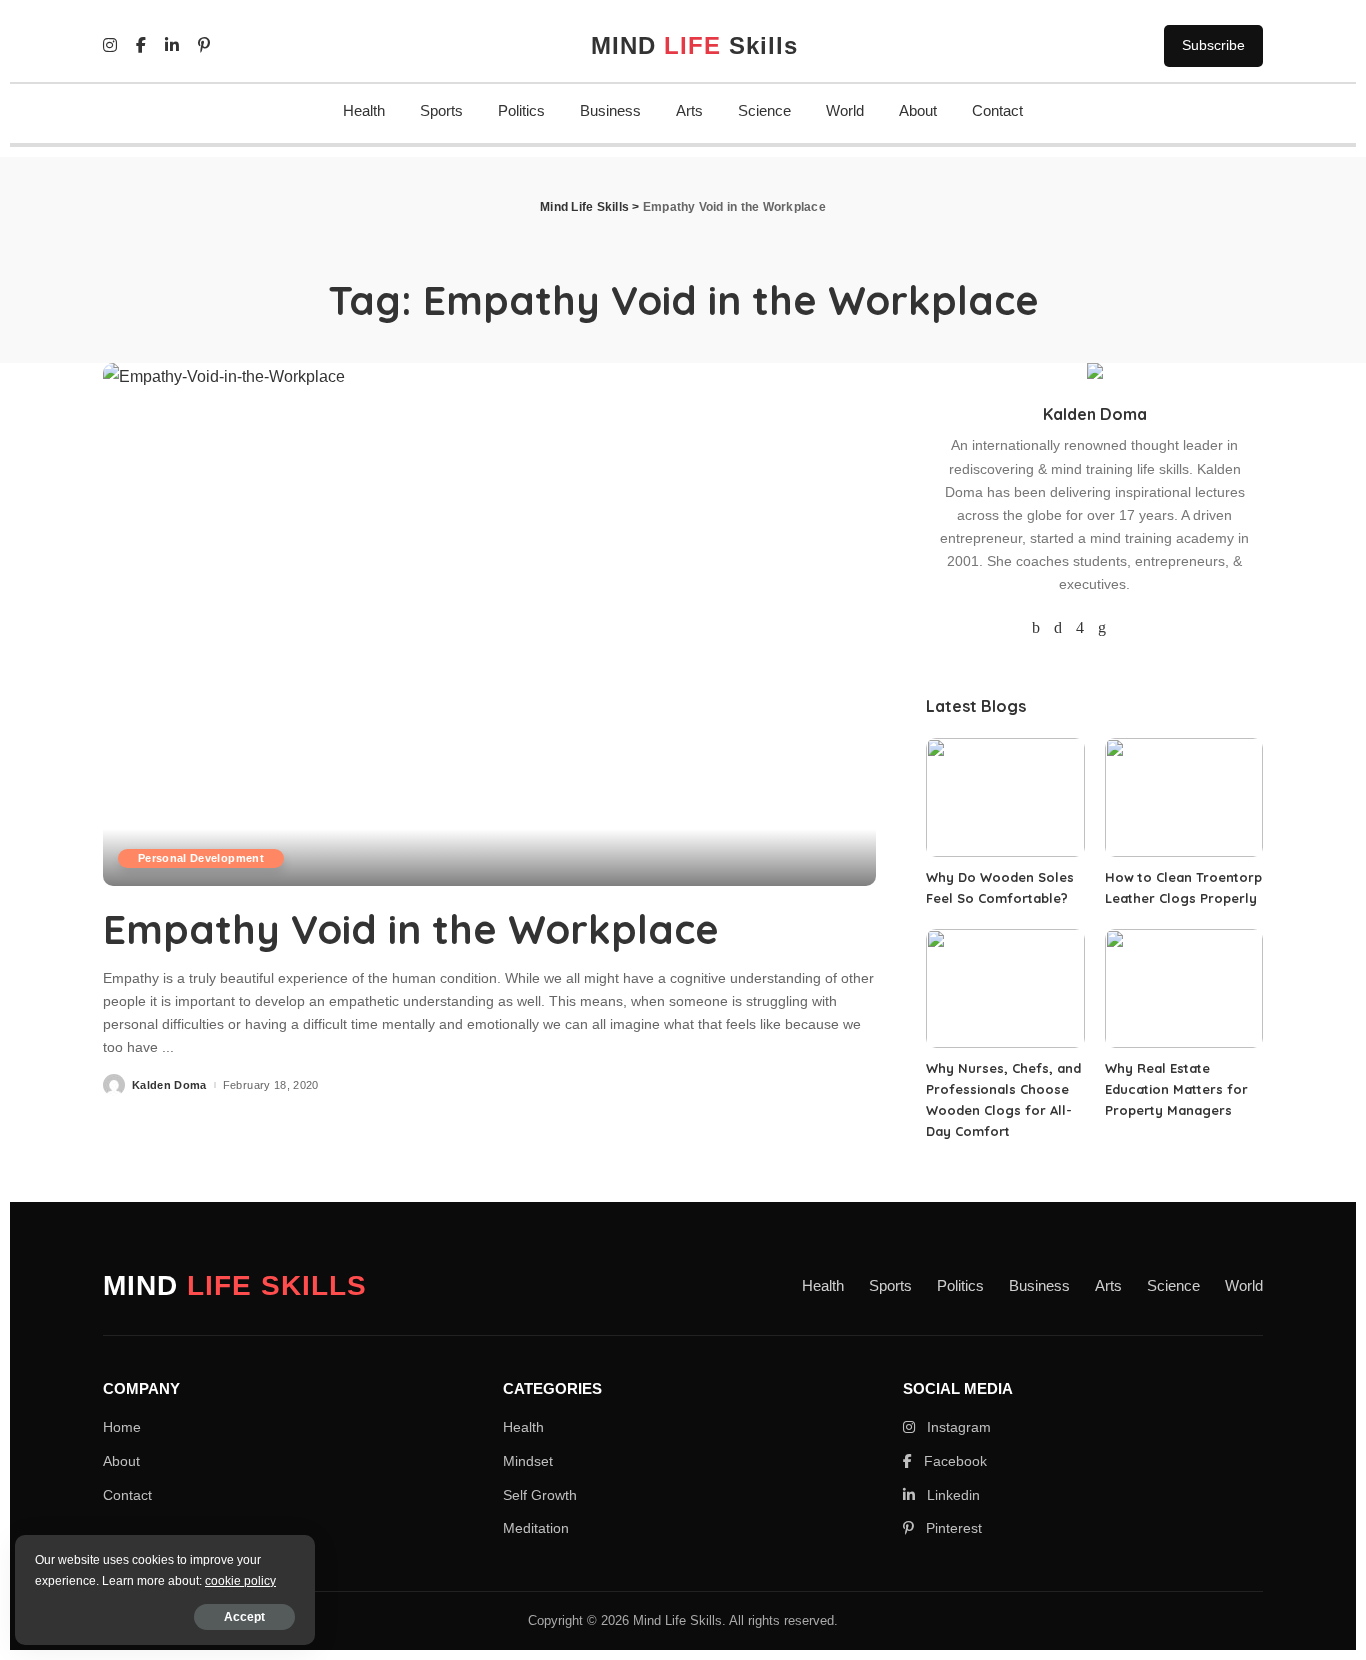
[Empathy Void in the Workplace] (489, 624)
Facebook (953, 1461)
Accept (244, 1617)
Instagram (957, 1427)
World (845, 110)
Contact (997, 110)
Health (364, 110)
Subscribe (1213, 45)
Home (122, 1427)
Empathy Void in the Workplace (411, 929)
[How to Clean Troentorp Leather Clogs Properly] (1184, 797)
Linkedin (951, 1495)
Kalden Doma (169, 1085)
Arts (689, 110)
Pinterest (952, 1528)
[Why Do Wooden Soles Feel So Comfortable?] (1005, 797)
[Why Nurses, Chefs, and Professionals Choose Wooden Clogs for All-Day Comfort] (1005, 988)
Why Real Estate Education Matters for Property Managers (1176, 1089)
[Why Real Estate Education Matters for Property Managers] (1184, 988)
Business (610, 110)
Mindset (528, 1461)
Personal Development (201, 858)
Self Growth (540, 1495)
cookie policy (240, 1581)
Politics (521, 110)
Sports (441, 110)
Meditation (536, 1528)
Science (764, 110)
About (918, 110)
